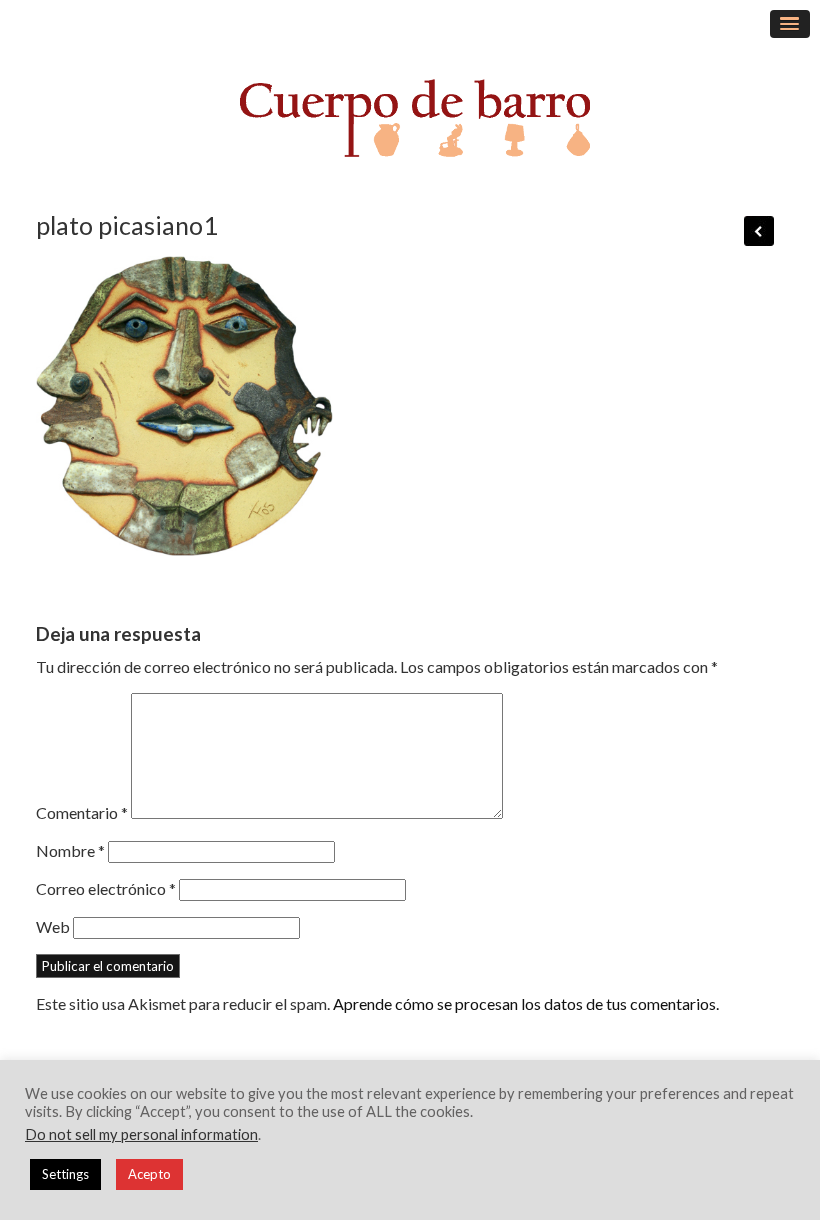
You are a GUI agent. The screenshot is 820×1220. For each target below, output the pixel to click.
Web (53, 926)
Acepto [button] (149, 1174)
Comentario (82, 812)
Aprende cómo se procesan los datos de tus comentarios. (526, 1003)
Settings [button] (65, 1174)
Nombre (70, 850)
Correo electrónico (106, 888)
